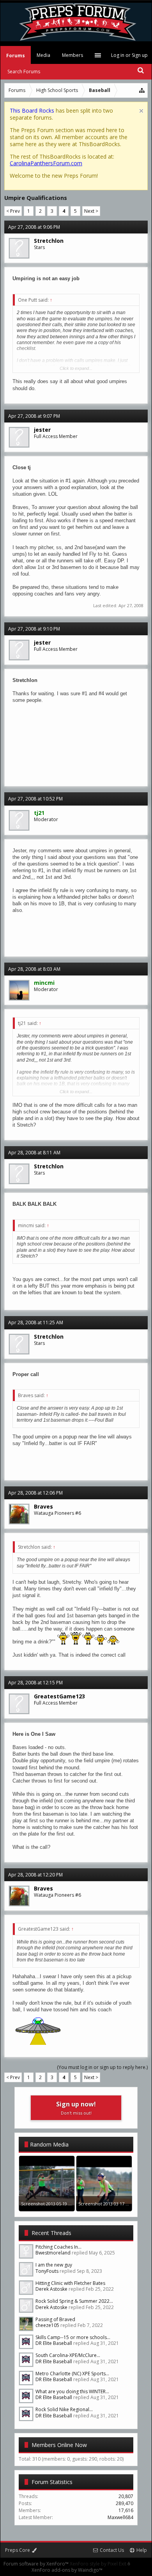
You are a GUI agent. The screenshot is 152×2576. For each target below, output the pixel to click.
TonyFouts (47, 2271)
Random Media (49, 2144)
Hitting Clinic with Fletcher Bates (70, 2283)
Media (43, 55)
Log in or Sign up (129, 55)
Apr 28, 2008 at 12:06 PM (35, 1493)
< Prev (13, 211)
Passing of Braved (55, 2319)
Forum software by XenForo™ (37, 2564)
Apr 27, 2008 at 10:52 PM (35, 799)
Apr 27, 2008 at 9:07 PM (34, 416)
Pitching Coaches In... (58, 2247)
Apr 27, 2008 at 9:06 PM (34, 227)
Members (72, 55)
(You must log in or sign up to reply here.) (102, 2067)
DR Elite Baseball (54, 2343)
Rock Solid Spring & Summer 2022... (74, 2301)
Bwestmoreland (53, 2253)
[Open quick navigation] (142, 90)
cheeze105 (47, 2325)
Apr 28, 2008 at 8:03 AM (34, 969)
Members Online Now (59, 2445)
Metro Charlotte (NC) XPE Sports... (72, 2374)
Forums (16, 56)
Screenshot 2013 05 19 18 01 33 (53, 2204)
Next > (91, 211)
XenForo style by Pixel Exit (99, 2564)
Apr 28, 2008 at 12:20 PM (35, 1875)
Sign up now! (76, 2108)
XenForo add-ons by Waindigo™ (67, 2570)
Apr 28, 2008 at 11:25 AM (36, 1322)
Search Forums (24, 72)
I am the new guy (54, 2265)
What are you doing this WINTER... (72, 2391)
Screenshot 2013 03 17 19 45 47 (110, 2204)
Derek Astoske (51, 2289)
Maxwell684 (120, 2517)
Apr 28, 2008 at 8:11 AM (34, 1153)
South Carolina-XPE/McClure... (68, 2355)
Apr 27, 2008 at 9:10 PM (34, 629)
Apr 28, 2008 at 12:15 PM (35, 1683)
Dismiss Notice (141, 111)
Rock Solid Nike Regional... (64, 2409)
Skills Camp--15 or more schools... (73, 2337)
